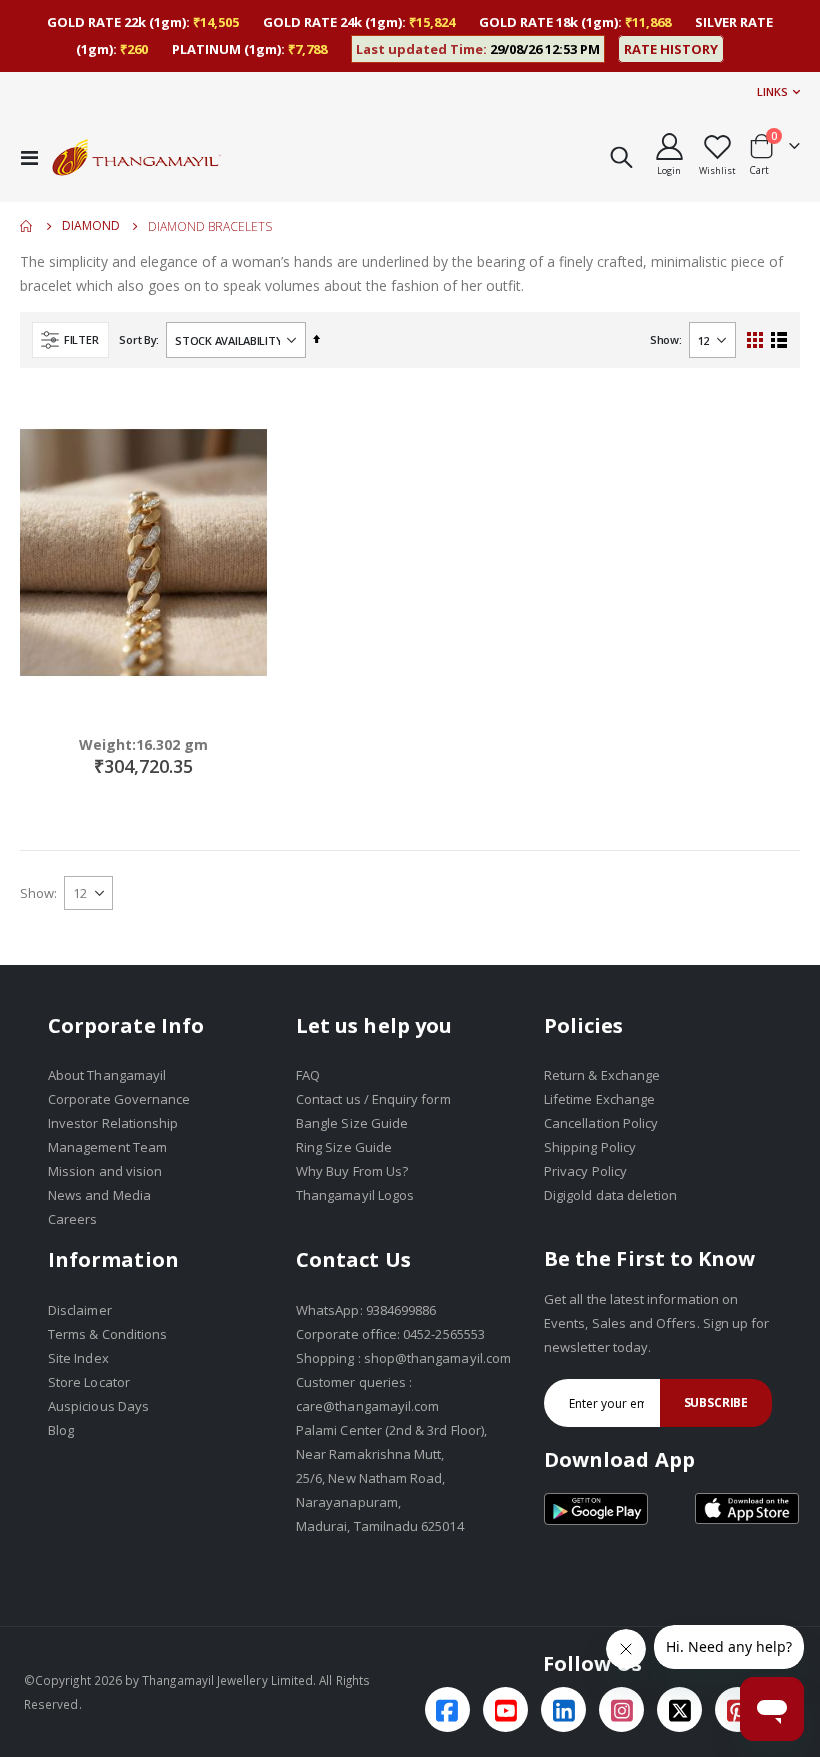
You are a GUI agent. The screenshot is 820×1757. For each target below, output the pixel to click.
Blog (61, 1430)
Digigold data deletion (610, 1195)
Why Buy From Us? (352, 1171)
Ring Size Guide (344, 1147)
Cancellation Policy (601, 1123)
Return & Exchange (602, 1075)
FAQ (308, 1075)
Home (27, 226)
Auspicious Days (98, 1406)
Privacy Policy (585, 1171)
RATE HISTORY (671, 49)
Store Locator (89, 1382)
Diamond (91, 226)
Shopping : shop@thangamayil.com (403, 1358)
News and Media (99, 1195)
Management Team (107, 1147)
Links (772, 91)
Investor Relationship (113, 1123)
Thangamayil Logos (355, 1195)
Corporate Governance (119, 1099)
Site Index (78, 1358)
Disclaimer (80, 1310)
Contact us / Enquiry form (373, 1099)
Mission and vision (105, 1171)
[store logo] (137, 157)
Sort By (137, 339)
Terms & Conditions (107, 1334)
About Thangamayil (107, 1075)
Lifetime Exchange (599, 1099)
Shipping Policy (590, 1147)
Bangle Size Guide (352, 1123)
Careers (72, 1219)
